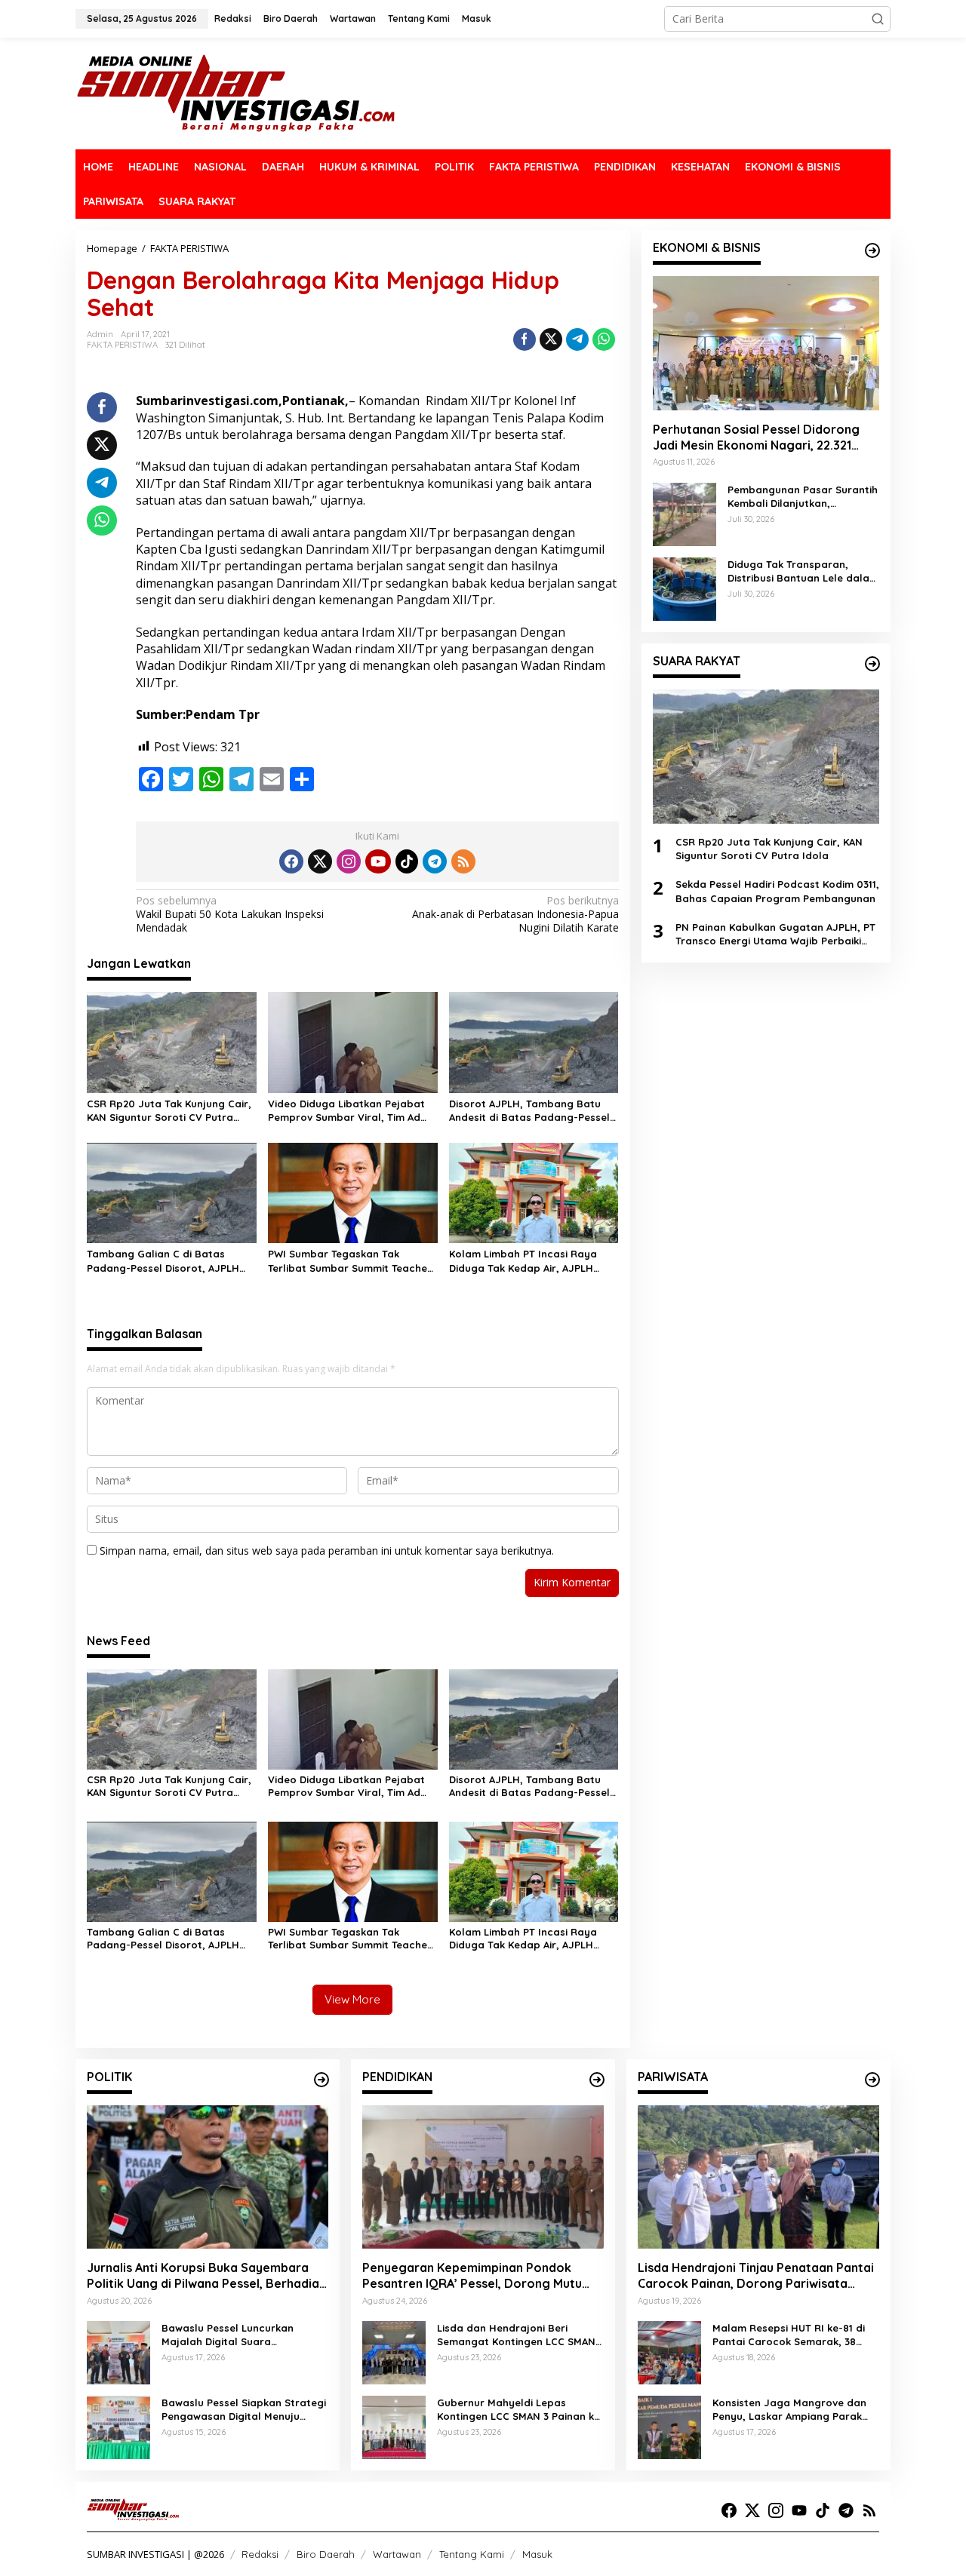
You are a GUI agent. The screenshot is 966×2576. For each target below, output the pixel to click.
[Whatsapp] (604, 339)
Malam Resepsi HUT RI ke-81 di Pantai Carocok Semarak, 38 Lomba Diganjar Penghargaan (789, 2335)
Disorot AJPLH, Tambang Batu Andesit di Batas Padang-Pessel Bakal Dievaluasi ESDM (529, 1111)
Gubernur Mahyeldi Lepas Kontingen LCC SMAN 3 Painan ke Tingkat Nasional (518, 2410)
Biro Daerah (326, 2554)
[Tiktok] (407, 861)
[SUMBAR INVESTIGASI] (237, 92)
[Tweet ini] (551, 339)
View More (352, 1999)
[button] (878, 19)
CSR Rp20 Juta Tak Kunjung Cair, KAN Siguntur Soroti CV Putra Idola (169, 1111)
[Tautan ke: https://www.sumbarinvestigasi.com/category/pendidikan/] (597, 2080)
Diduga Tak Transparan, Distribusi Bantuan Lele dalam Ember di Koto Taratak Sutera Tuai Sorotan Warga (803, 571)
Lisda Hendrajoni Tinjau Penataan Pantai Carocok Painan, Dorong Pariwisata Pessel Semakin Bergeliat (756, 2276)
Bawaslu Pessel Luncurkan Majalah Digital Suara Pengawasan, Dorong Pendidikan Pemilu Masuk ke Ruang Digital (244, 2335)
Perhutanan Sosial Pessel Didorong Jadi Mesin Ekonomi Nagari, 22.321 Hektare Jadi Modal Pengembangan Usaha (758, 438)
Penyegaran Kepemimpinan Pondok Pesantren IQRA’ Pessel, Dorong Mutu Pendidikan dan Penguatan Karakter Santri (472, 2276)
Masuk (537, 2554)
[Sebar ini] (525, 339)
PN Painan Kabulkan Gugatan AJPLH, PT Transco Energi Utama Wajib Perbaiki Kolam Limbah (775, 934)
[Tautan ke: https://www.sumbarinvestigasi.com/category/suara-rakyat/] (872, 664)
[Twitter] (320, 861)
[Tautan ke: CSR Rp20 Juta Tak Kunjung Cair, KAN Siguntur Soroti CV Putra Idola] (766, 757)
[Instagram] (349, 861)
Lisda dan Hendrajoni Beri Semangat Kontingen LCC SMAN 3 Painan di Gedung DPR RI (520, 2335)
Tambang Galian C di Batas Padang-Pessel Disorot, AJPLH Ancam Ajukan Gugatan (163, 1261)
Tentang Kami (472, 2554)
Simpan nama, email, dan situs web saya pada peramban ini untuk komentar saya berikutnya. (327, 1551)
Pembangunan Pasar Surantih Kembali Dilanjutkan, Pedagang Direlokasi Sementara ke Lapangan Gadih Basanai (803, 497)
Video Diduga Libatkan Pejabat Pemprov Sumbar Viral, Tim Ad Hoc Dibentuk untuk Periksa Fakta (352, 1111)
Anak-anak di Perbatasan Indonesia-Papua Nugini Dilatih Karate (515, 914)
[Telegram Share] (577, 339)
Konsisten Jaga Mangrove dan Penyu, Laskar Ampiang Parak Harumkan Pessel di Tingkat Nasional (789, 2410)
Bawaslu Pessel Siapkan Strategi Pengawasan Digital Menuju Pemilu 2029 (244, 2410)
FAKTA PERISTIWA (122, 345)
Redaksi (260, 2554)
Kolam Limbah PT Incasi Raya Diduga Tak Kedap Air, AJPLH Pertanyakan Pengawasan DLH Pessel (526, 1261)
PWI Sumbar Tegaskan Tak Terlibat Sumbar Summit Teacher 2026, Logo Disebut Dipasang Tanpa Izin (350, 1261)
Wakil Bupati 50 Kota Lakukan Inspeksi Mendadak (230, 914)
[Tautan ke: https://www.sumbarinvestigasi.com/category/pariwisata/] (872, 2080)
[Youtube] (378, 861)
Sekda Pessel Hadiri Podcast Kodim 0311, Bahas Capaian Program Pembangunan (777, 892)
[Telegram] (435, 861)
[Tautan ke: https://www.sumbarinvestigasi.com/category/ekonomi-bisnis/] (872, 250)
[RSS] (463, 861)
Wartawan (397, 2554)
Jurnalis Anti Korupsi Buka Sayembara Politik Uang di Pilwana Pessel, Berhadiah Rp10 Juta (206, 2276)
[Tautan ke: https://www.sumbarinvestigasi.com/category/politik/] (321, 2080)
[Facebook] (291, 861)
